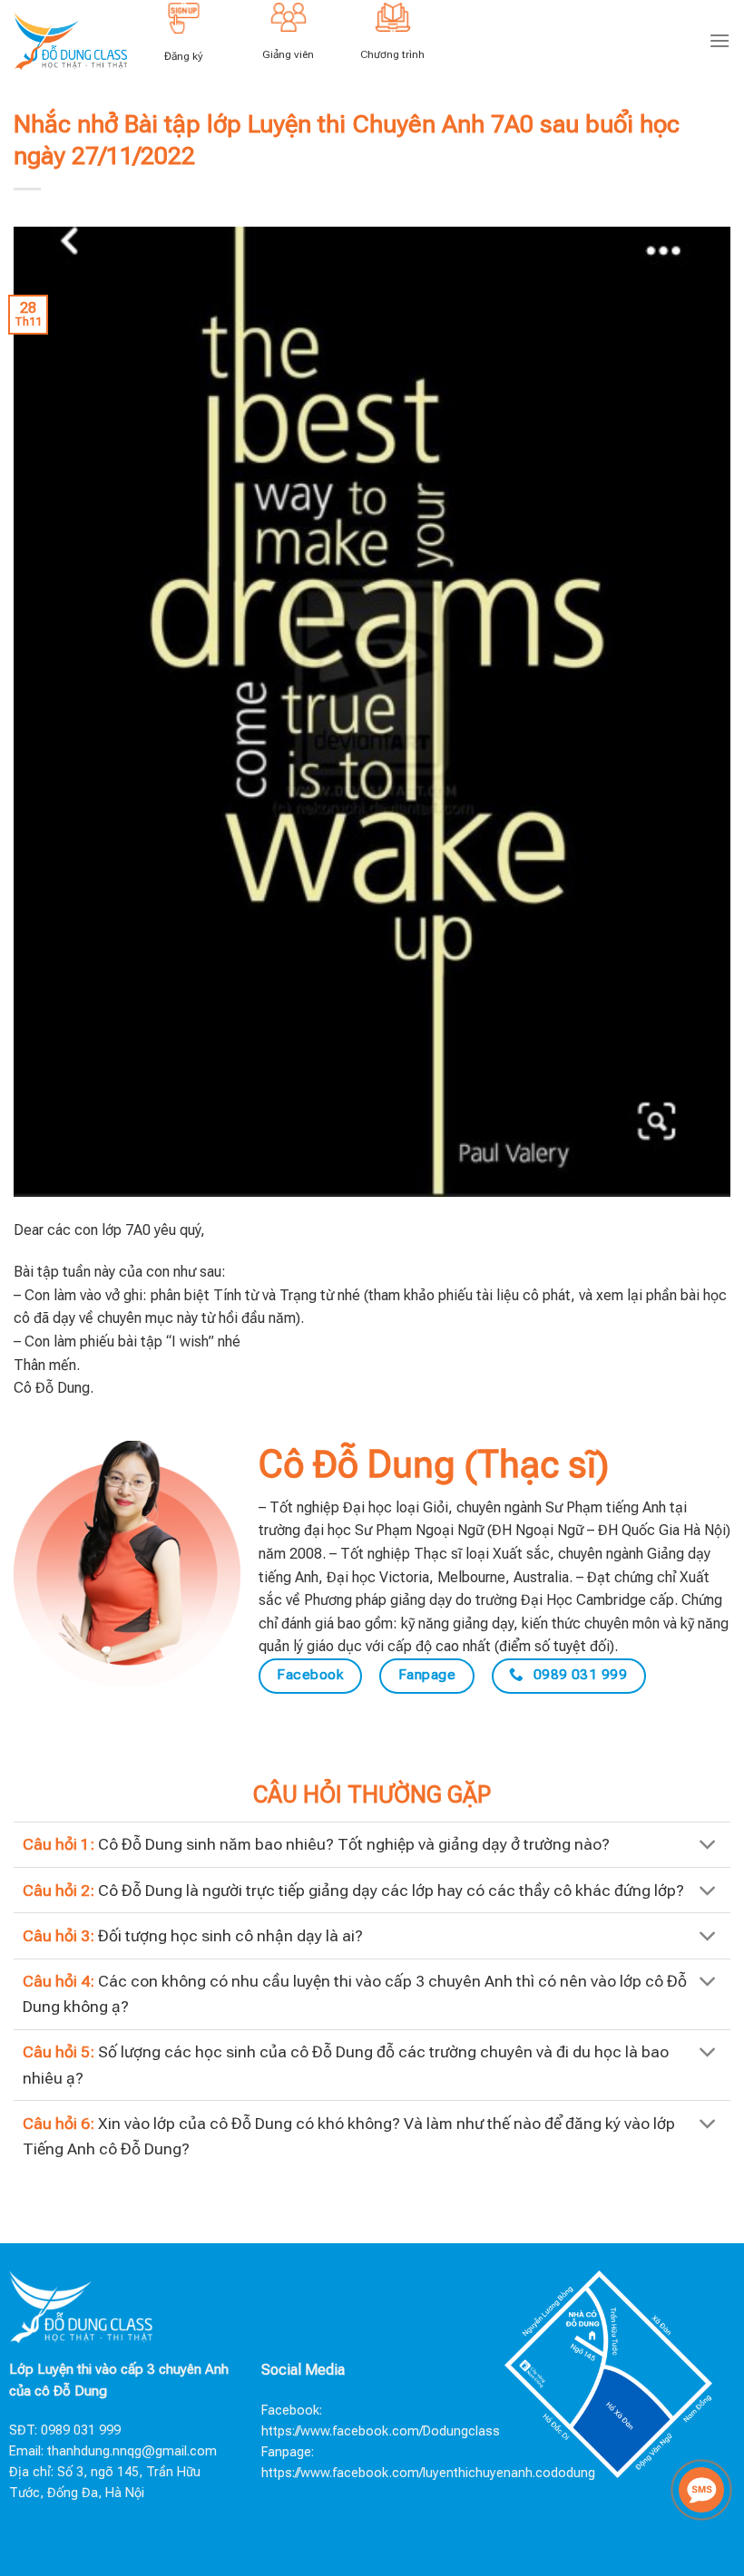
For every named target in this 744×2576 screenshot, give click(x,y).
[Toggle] (708, 1847)
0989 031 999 (81, 2430)
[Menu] (720, 40)
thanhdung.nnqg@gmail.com (132, 2451)
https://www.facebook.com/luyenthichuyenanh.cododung (428, 2473)
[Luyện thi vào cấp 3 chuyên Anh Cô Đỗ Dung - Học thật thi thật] (70, 40)
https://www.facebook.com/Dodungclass (381, 2431)
